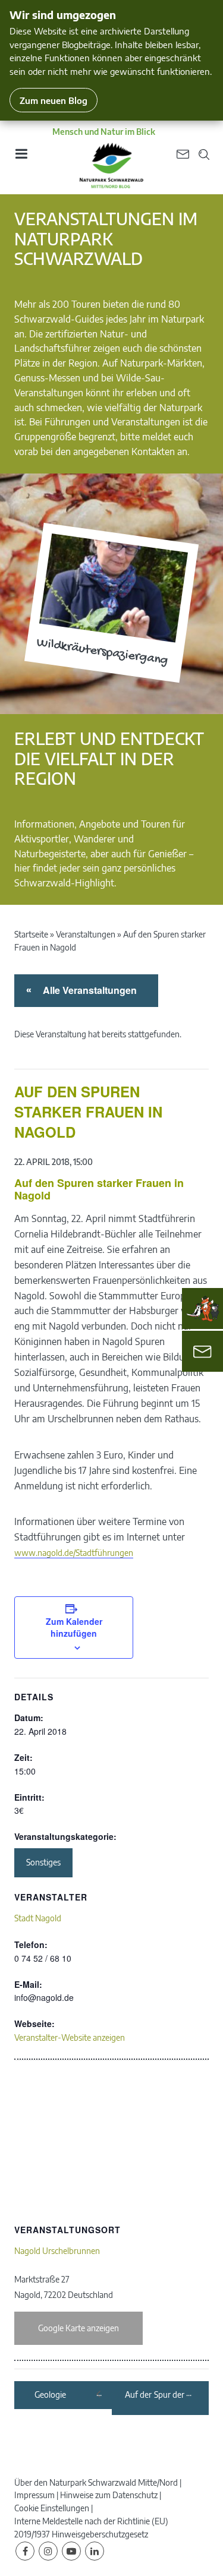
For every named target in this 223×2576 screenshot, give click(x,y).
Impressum (34, 2495)
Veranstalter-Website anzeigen (70, 2037)
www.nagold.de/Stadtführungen (74, 1553)
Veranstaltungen (86, 934)
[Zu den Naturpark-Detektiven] (203, 1309)
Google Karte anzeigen (78, 2328)
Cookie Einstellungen (52, 2508)
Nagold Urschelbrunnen (57, 2251)
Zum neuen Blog (54, 100)
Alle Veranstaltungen (88, 990)
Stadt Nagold (38, 1918)
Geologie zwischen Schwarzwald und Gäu (59, 2395)
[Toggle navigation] (21, 158)
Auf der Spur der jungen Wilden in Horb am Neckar (155, 2395)
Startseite (31, 934)
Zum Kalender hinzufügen (74, 1627)
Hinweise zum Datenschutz (109, 2495)
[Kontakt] (202, 1351)
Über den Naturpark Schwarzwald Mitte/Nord (96, 2482)
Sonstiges (43, 1862)
